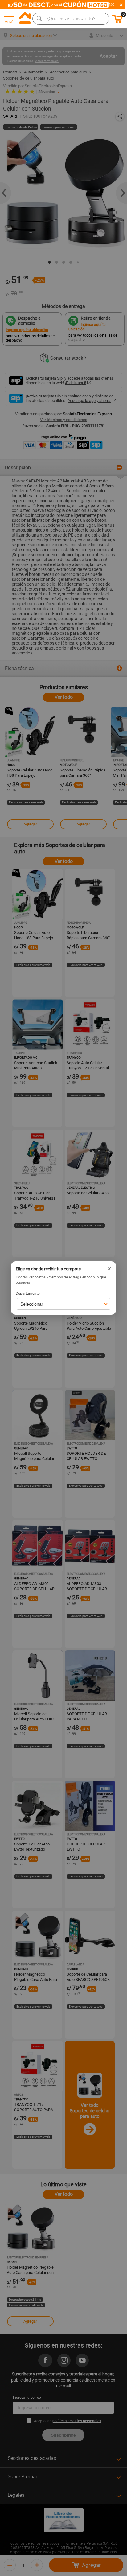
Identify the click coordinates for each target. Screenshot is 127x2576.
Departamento (28, 1294)
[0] (117, 22)
